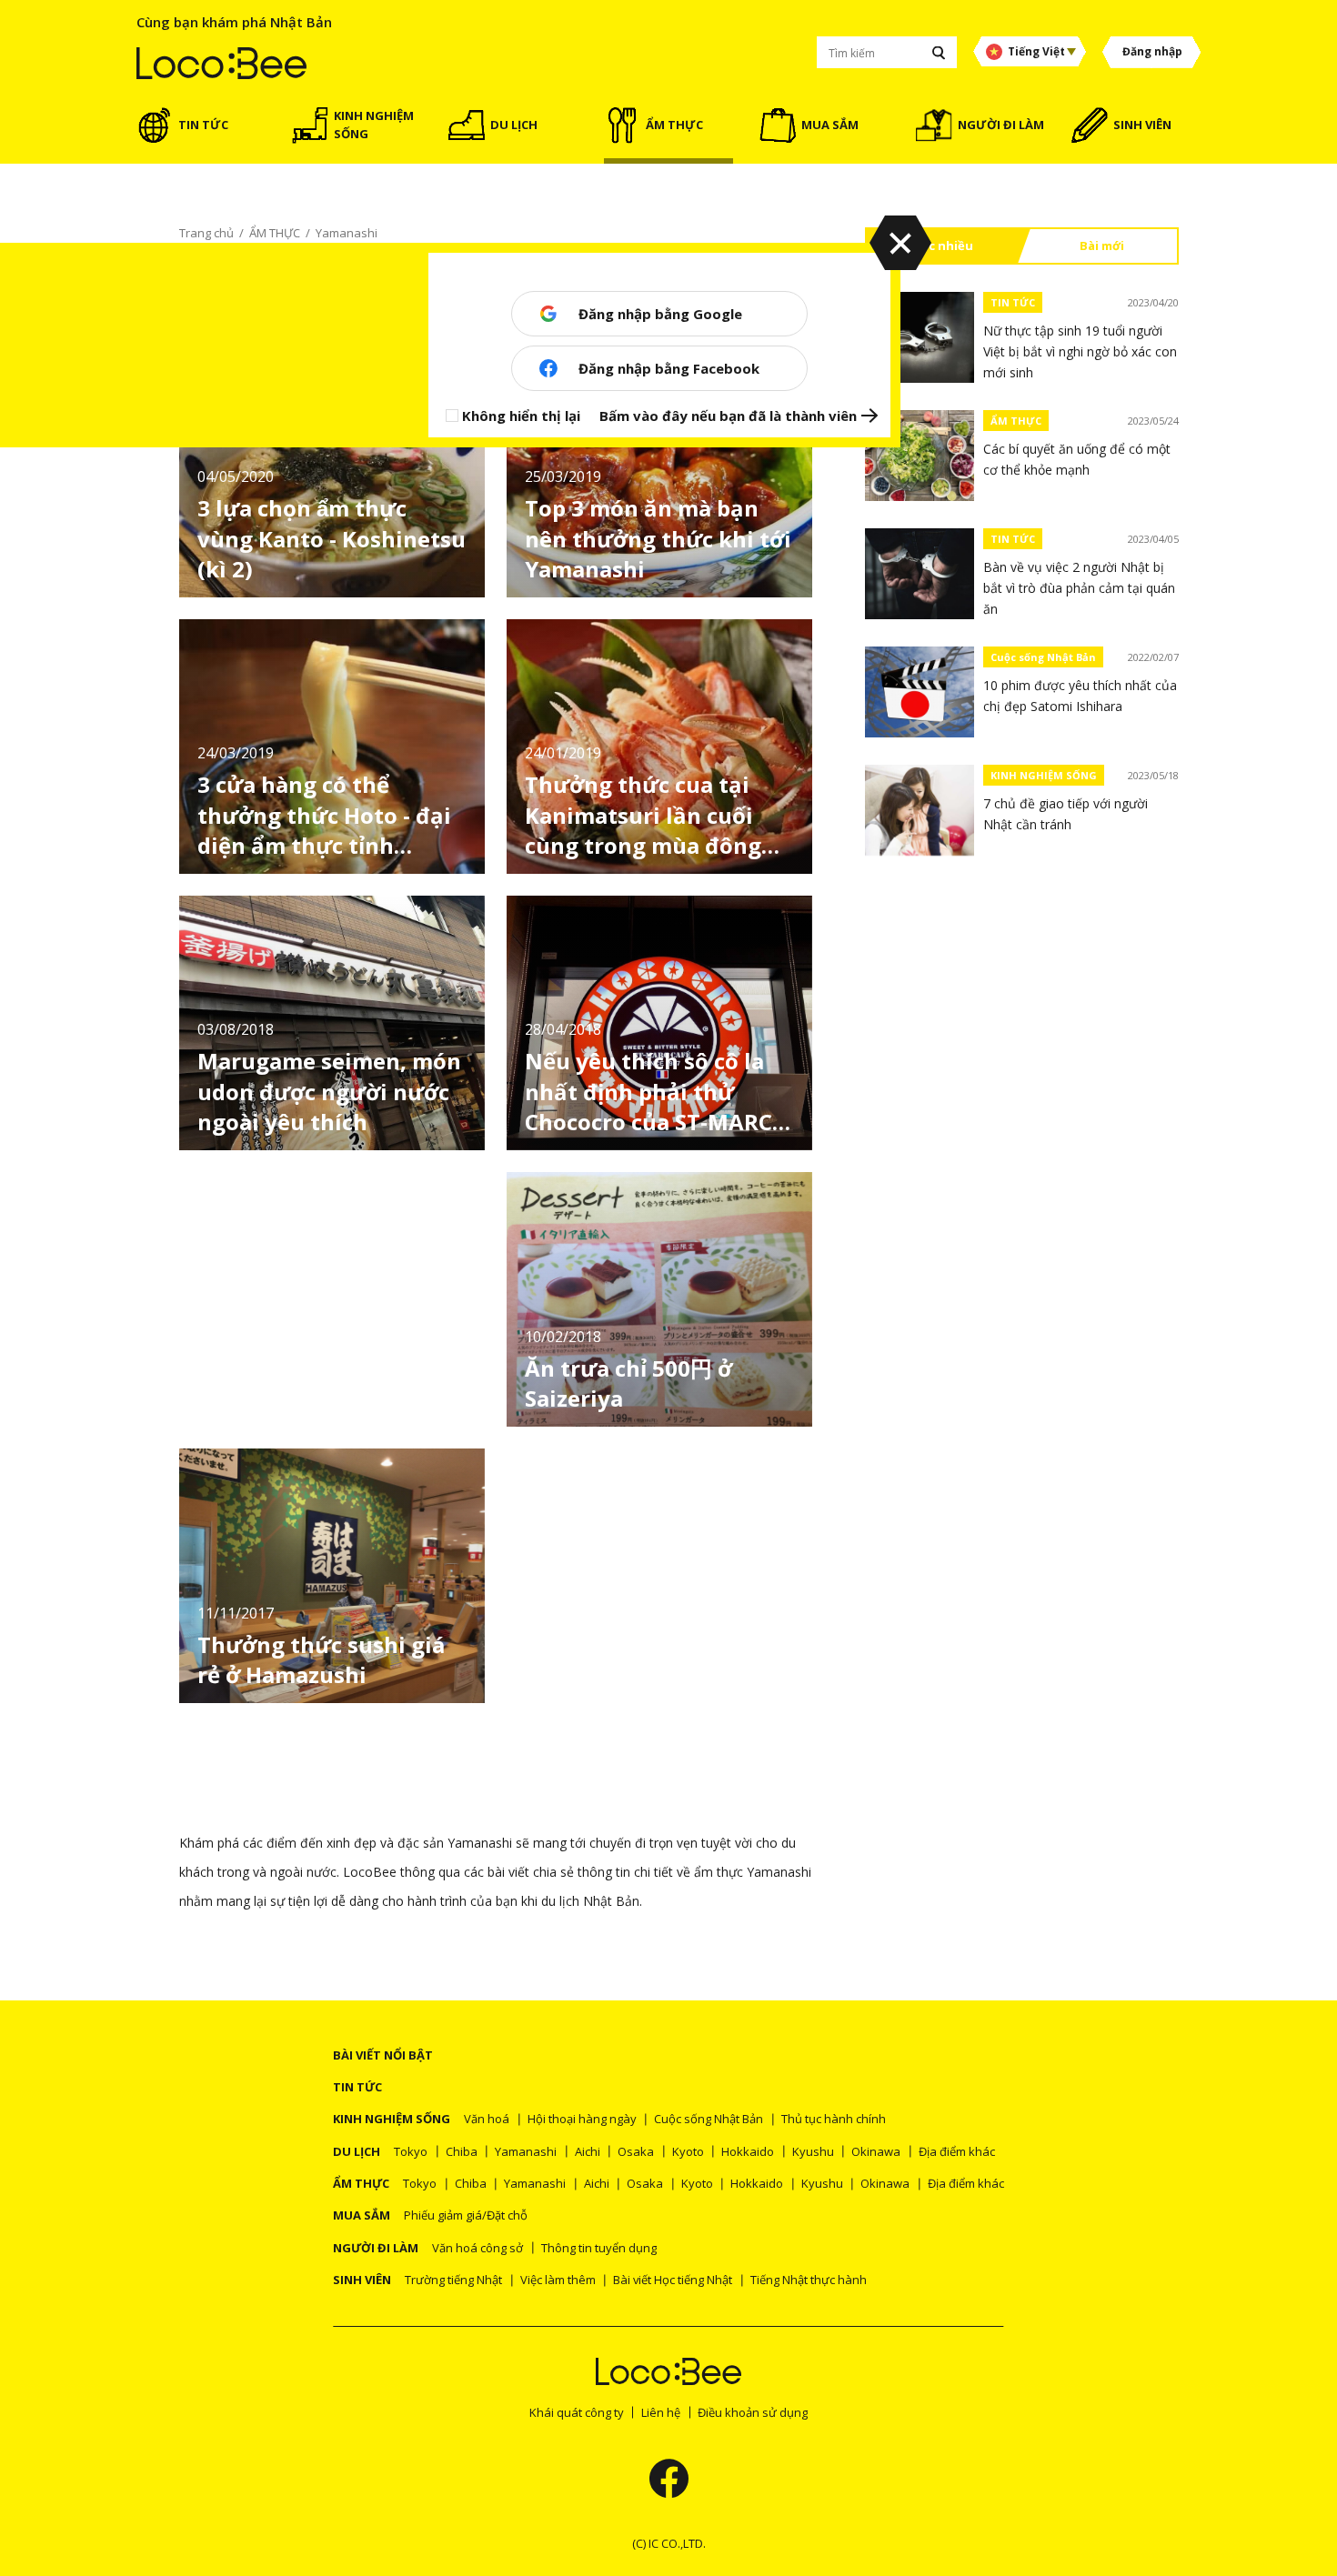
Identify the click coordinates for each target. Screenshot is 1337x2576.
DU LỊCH (357, 2151)
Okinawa (876, 2151)
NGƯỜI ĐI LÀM (376, 2248)
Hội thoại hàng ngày (582, 2119)
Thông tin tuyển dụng (599, 2248)
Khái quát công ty (577, 2412)
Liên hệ (661, 2412)
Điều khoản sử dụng (753, 2412)
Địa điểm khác (957, 2151)
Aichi (588, 2151)
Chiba (462, 2151)
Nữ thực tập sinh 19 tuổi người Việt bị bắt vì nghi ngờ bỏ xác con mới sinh (1080, 351)
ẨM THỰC (1016, 421)
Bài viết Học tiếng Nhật (673, 2280)
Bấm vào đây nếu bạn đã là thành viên (728, 416)
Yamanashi (526, 2151)
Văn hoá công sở (477, 2248)
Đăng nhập (1152, 51)
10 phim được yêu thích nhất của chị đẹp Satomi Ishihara (1080, 696)
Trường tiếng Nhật (453, 2280)
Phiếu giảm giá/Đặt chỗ (466, 2215)
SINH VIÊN (362, 2280)
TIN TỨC (1013, 302)
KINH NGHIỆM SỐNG (1044, 775)
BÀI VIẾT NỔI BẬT (383, 2055)
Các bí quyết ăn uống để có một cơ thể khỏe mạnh (1077, 459)
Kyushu (813, 2151)
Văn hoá (487, 2119)
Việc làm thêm (558, 2280)
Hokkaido (748, 2151)
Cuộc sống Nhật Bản (1043, 657)
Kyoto (688, 2151)
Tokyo (411, 2151)
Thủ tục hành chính (834, 2119)
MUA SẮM (362, 2215)
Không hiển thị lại (521, 416)
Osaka (636, 2151)
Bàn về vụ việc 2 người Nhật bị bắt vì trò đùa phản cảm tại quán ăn (1079, 588)
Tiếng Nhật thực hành (809, 2280)
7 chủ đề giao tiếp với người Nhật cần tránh (1066, 814)
